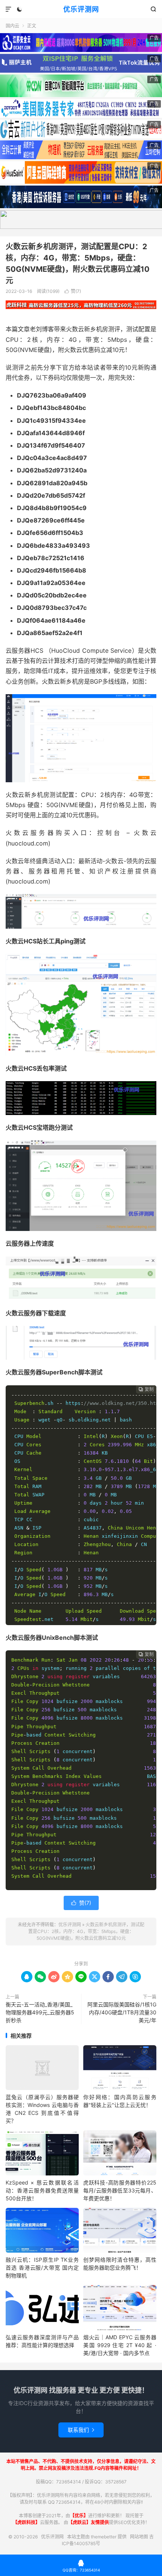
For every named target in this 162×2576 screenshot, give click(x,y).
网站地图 (139, 2537)
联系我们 (81, 2430)
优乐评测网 (81, 9)
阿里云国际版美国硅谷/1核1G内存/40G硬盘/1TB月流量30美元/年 (122, 2012)
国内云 (12, 26)
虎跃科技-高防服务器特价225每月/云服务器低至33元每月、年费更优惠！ (120, 2190)
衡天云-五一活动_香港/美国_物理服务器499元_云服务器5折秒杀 (40, 2012)
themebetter (104, 2537)
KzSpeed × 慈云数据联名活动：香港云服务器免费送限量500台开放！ (42, 2190)
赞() (73, 291)
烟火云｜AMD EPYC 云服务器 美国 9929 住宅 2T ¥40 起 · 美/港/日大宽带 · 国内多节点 (120, 2345)
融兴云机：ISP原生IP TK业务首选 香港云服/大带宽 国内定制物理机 (42, 2268)
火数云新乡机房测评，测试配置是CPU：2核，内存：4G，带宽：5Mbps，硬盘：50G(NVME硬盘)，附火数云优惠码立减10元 (86, 1931)
